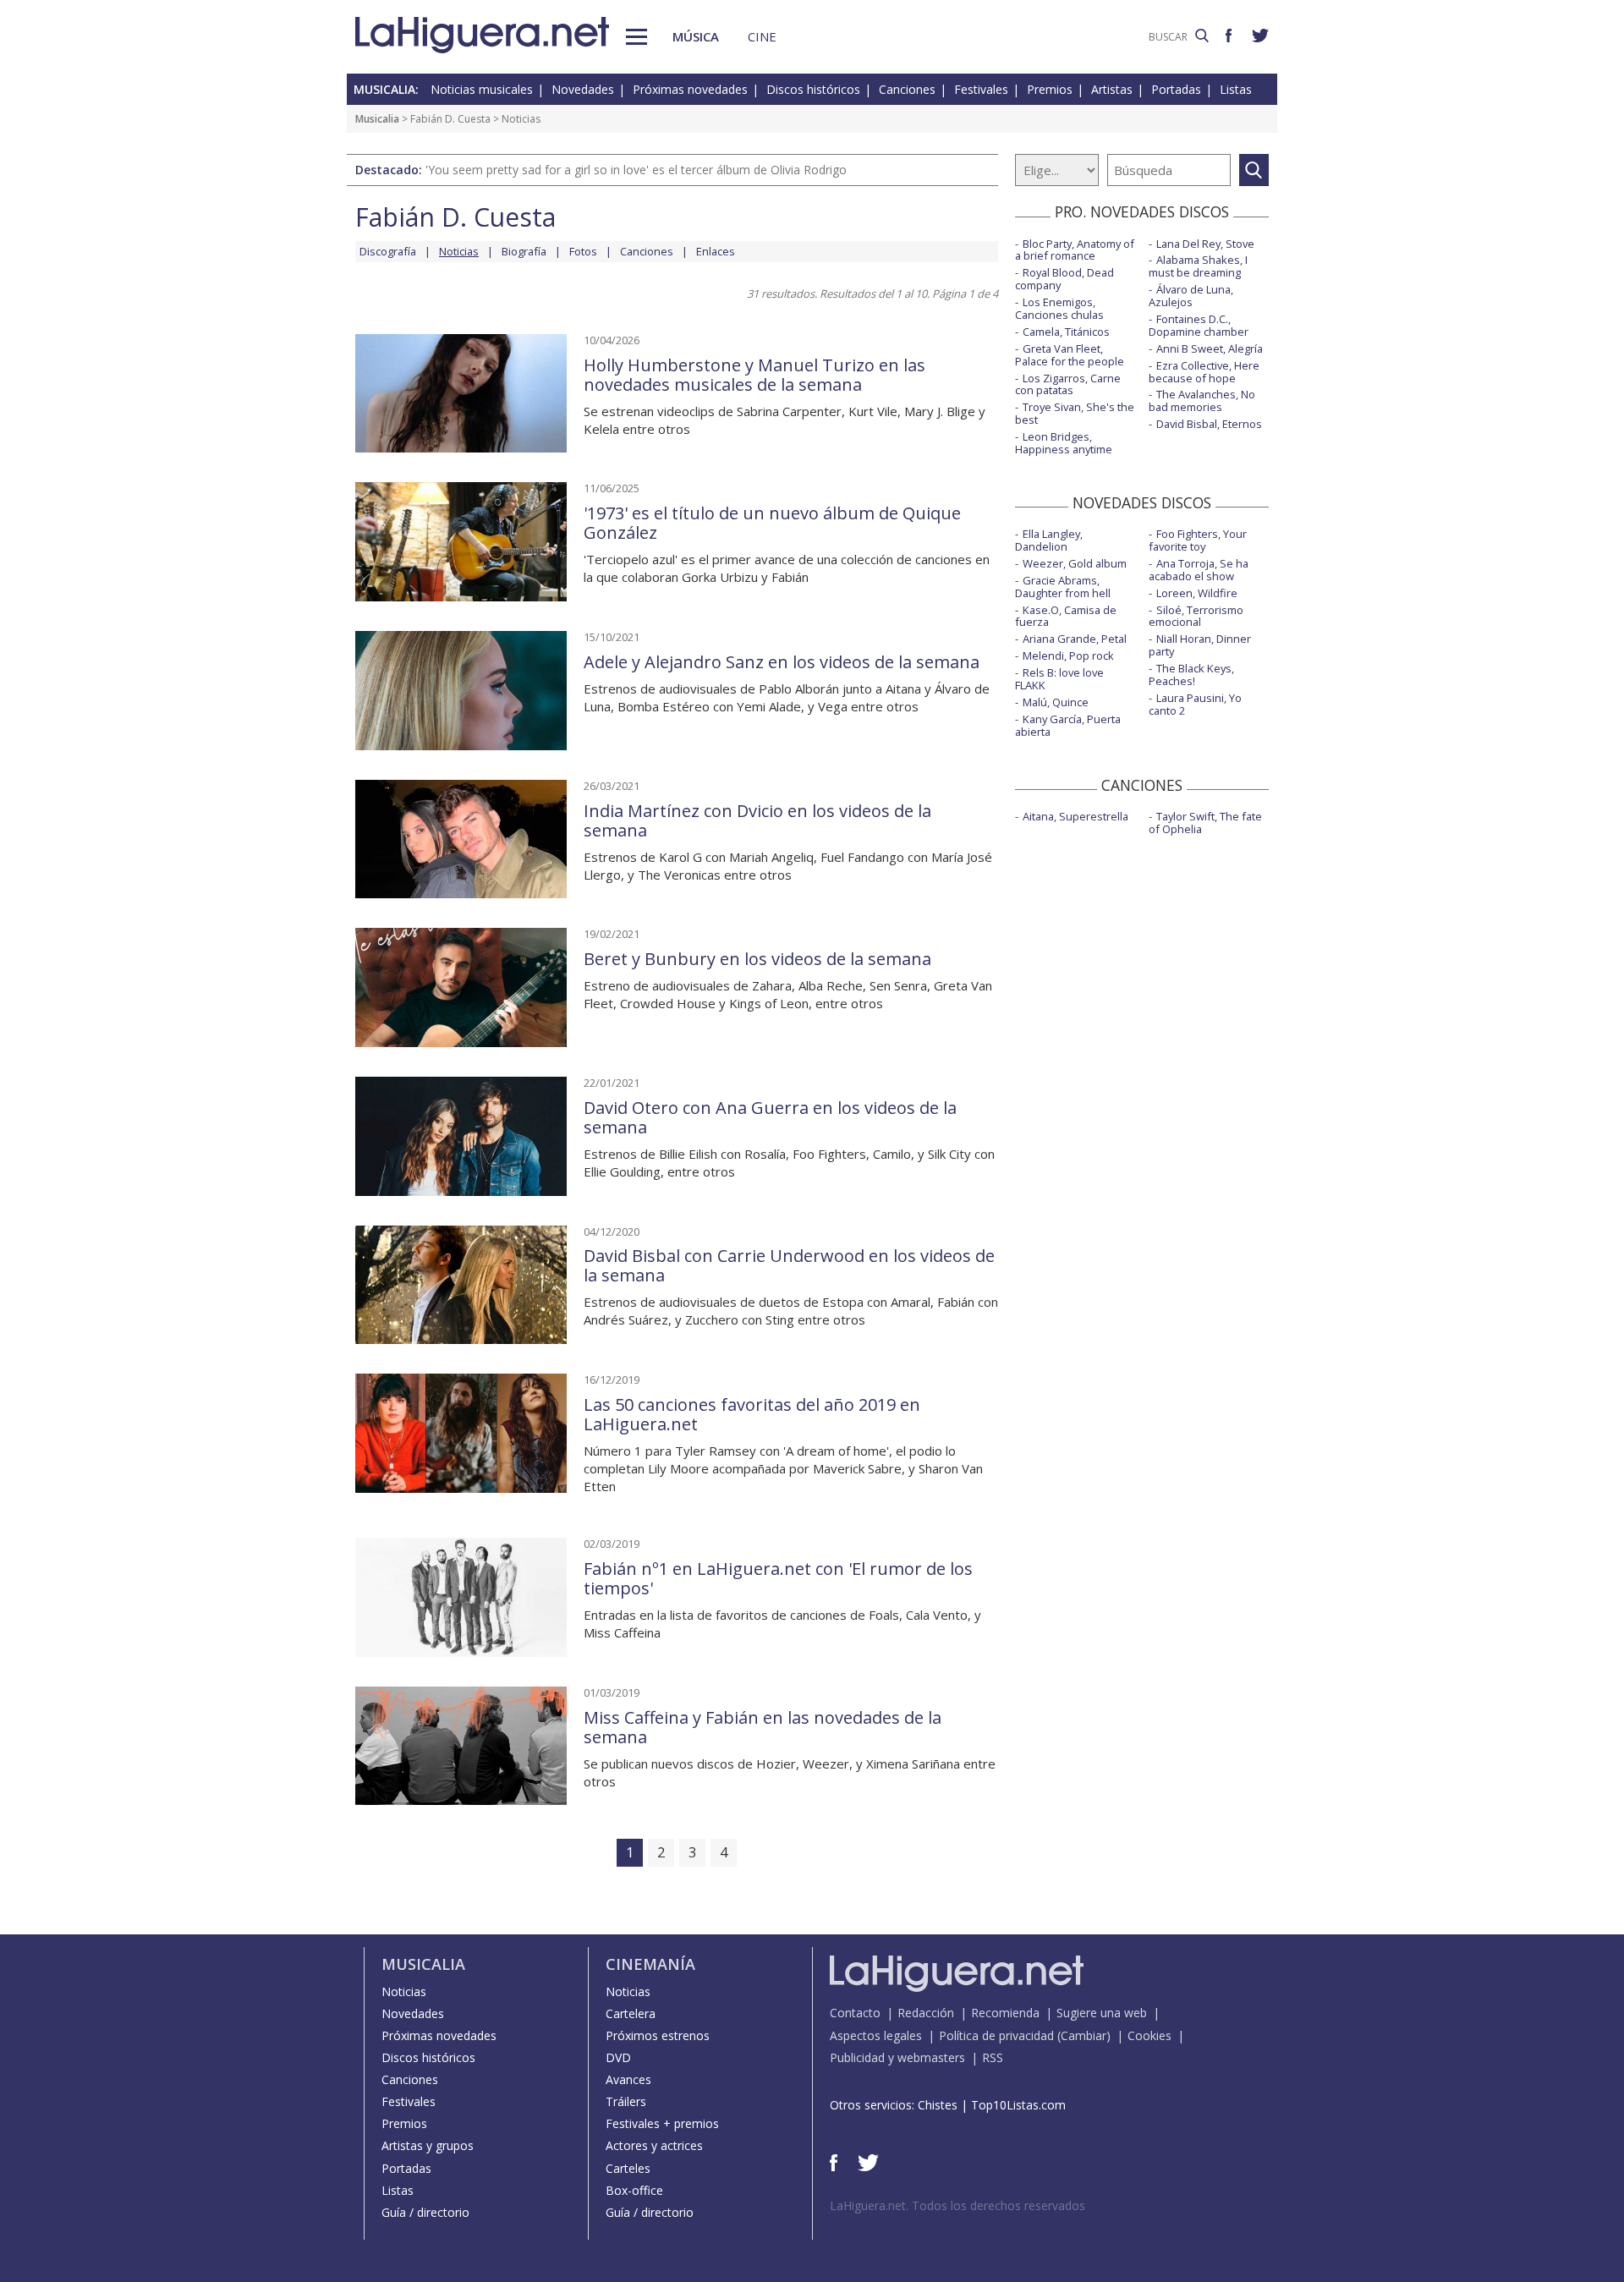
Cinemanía (650, 1964)
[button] (636, 37)
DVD (618, 2057)
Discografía (388, 251)
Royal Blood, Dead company (1064, 279)
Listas (1236, 89)
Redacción (926, 2013)
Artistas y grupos (428, 2145)
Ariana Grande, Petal (1075, 639)
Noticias (404, 1991)
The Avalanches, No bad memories (1202, 400)
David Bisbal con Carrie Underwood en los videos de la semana (789, 1265)
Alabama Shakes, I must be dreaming (1198, 266)
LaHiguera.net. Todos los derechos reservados (957, 2205)
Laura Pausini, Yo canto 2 (1195, 704)
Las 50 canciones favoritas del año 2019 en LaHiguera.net (752, 1414)
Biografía (524, 251)
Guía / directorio (425, 2212)
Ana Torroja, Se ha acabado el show (1199, 570)
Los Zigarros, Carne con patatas (1068, 384)
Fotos (583, 251)
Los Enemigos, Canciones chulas (1059, 308)
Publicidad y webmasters (897, 2057)
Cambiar (1084, 2035)
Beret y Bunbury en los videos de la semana (757, 959)
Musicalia (377, 119)
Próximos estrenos (658, 2035)
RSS (993, 2057)
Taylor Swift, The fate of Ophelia (1205, 823)
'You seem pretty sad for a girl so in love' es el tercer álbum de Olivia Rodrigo (636, 170)
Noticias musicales (482, 89)
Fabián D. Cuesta (450, 119)
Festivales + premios (662, 2123)
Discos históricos (813, 89)
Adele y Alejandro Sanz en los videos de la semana (782, 662)
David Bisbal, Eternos (1209, 424)
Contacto (855, 2013)
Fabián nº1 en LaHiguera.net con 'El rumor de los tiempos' (778, 1578)
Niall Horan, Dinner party (1200, 645)
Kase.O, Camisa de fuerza (1066, 616)
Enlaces (716, 251)
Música (696, 36)
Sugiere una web (1102, 2013)
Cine (762, 36)
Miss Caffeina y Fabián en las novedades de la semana (763, 1727)
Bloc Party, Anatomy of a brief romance (1075, 250)
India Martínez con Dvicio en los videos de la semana (757, 820)
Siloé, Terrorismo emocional (1196, 616)
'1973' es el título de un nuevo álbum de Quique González (772, 523)
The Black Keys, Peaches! (1191, 675)
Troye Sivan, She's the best (1075, 413)
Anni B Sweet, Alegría (1210, 348)
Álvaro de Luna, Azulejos (1191, 296)
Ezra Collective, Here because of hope (1204, 372)
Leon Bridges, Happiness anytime (1064, 443)
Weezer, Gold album (1075, 563)
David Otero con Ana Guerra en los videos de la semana (770, 1117)
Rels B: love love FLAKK (1059, 679)
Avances (628, 2079)
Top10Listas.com (1018, 2105)
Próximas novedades (690, 89)
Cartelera (631, 2013)
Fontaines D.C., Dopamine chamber (1199, 325)
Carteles (628, 2168)
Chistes (938, 2105)
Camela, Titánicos (1066, 332)
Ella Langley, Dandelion (1049, 540)
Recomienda (1005, 2013)
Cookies (1149, 2035)
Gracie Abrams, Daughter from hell (1063, 587)
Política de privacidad (996, 2035)
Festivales (981, 89)
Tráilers (626, 2101)
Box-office (634, 2190)
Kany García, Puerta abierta (1068, 725)
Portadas (1176, 89)
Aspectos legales (876, 2035)
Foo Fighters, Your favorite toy (1198, 540)
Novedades (583, 89)
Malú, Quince (1056, 702)
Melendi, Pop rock (1068, 656)
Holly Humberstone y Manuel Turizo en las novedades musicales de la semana (754, 375)
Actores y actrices (654, 2145)
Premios (1050, 89)
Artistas (1112, 89)
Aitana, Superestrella (1075, 816)
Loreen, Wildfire (1197, 593)
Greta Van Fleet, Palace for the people (1070, 355)
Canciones (907, 89)
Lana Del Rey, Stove (1205, 244)
